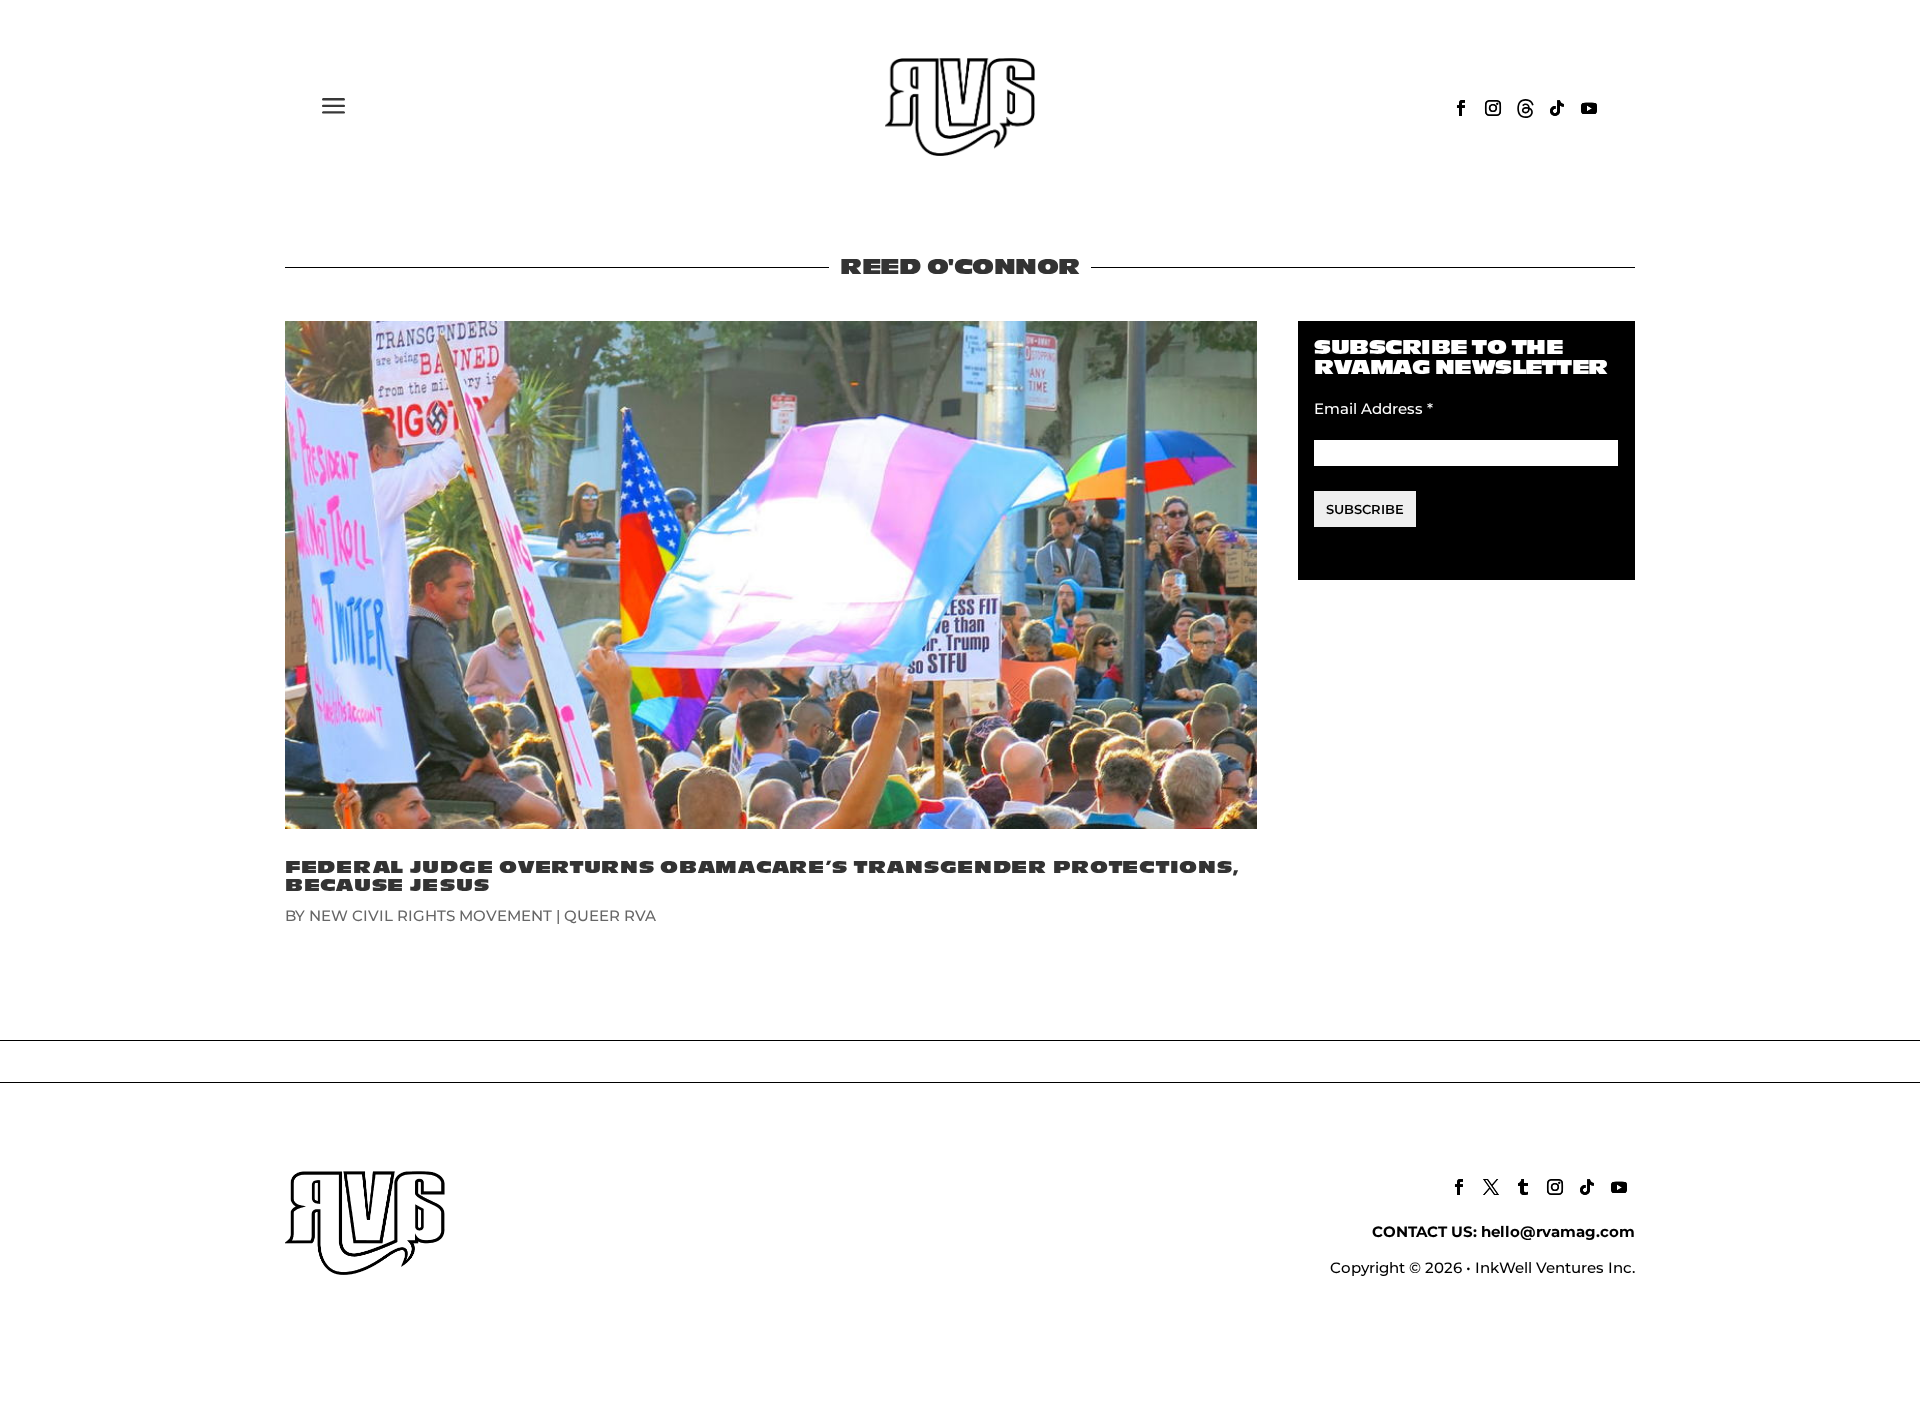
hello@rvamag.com (1558, 1231)
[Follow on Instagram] (1493, 108)
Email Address (1373, 408)
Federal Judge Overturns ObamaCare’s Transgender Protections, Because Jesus (762, 876)
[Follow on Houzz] (1525, 108)
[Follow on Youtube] (1589, 108)
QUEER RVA (610, 915)
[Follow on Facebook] (1461, 108)
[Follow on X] (1491, 1187)
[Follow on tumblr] (1523, 1187)
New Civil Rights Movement (430, 915)
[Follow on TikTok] (1557, 108)
